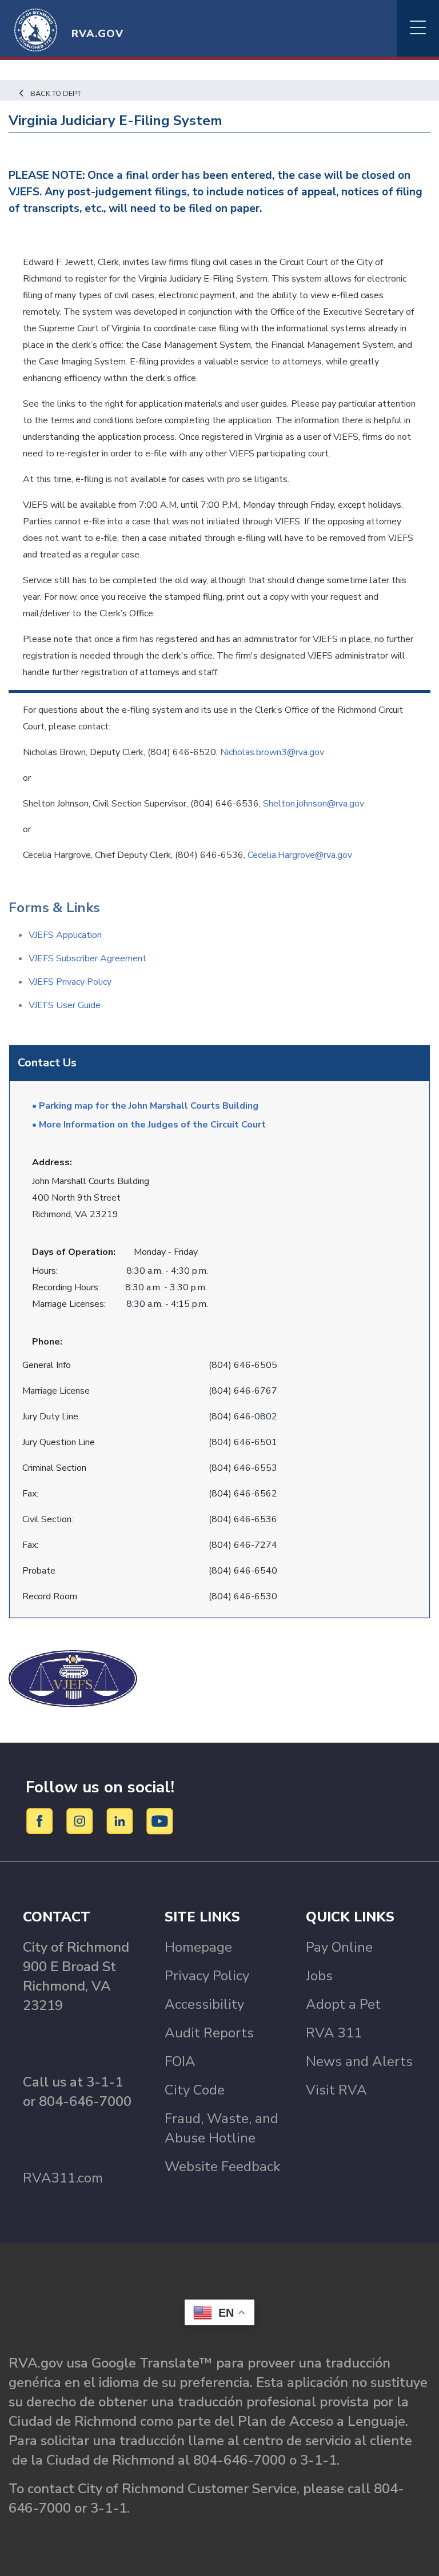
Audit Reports (209, 2033)
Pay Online (339, 1947)
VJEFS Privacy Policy (70, 982)
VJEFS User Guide (65, 1005)
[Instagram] (81, 1820)
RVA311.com (63, 2178)
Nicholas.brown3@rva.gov (272, 752)
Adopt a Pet (343, 2004)
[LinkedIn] (121, 1820)
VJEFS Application (65, 935)
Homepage (198, 1947)
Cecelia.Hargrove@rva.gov (300, 855)
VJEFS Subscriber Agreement (87, 958)
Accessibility (204, 2004)
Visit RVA (336, 2090)
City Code (195, 2090)
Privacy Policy (207, 1976)
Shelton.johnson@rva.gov (314, 804)
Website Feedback (222, 2166)
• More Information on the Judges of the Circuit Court (149, 1125)
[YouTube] (160, 1820)
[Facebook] (41, 1820)
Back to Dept (56, 94)
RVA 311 (334, 2033)
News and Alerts (359, 2061)
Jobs (319, 1976)
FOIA (180, 2061)
